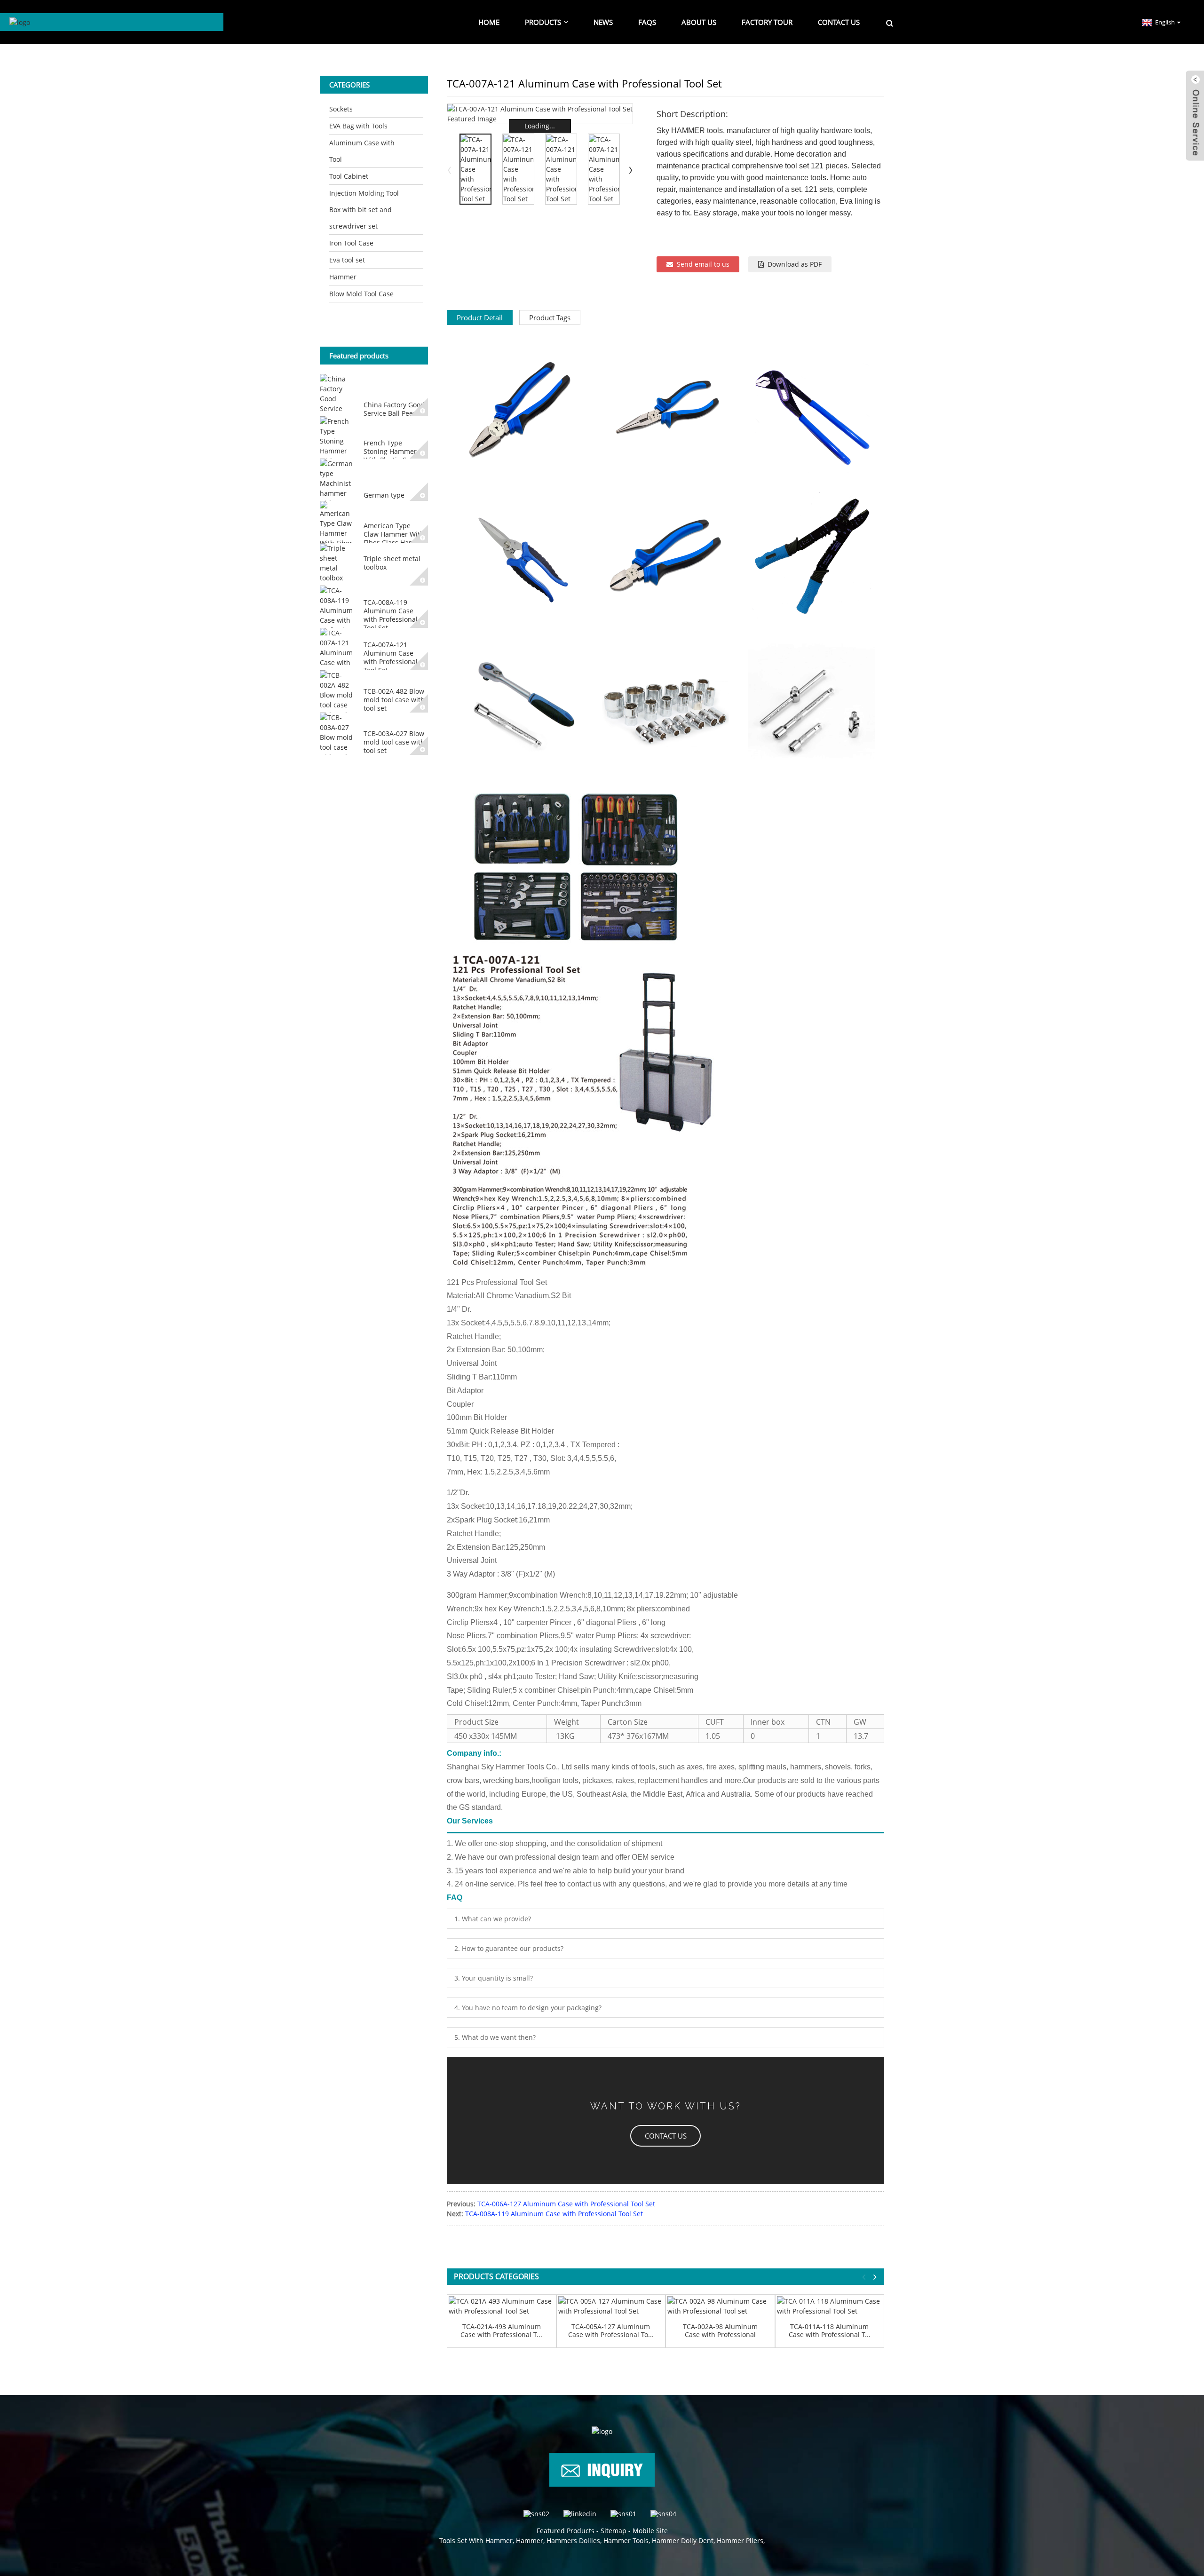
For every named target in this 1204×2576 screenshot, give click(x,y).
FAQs (647, 22)
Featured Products (566, 2531)
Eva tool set (347, 260)
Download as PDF (795, 264)
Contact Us (839, 22)
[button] (665, 2136)
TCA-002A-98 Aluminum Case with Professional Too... (720, 2331)
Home (489, 22)
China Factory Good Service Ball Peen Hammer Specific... (394, 413)
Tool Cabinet (349, 176)
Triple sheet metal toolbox (392, 563)
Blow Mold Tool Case (361, 294)
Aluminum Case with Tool (362, 151)
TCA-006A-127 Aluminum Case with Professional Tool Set (566, 2204)
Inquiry (615, 2468)
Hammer (343, 277)
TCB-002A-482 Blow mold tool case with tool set (394, 700)
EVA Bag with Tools (358, 126)
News (603, 22)
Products (543, 22)
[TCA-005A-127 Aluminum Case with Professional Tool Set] (611, 2306)
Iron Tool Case (351, 243)
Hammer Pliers (740, 2540)
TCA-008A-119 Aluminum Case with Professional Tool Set (391, 615)
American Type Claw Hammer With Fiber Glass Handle (394, 534)
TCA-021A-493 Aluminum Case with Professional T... (501, 2331)
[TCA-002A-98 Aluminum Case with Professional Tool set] (720, 2306)
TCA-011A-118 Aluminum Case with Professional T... (830, 2331)
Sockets (341, 109)
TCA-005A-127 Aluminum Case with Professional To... (611, 2331)
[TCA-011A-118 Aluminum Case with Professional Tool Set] (830, 2306)
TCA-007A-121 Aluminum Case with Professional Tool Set (391, 658)
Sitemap (614, 2531)
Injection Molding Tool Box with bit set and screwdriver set (364, 210)
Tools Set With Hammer (476, 2540)
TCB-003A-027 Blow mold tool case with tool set (394, 742)
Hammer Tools (626, 2540)
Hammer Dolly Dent (683, 2540)
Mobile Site (650, 2531)
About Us (699, 22)
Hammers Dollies (573, 2540)
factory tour (767, 22)
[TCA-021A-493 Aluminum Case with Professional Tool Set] (502, 2306)
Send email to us (703, 264)
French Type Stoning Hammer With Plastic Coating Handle (395, 456)
